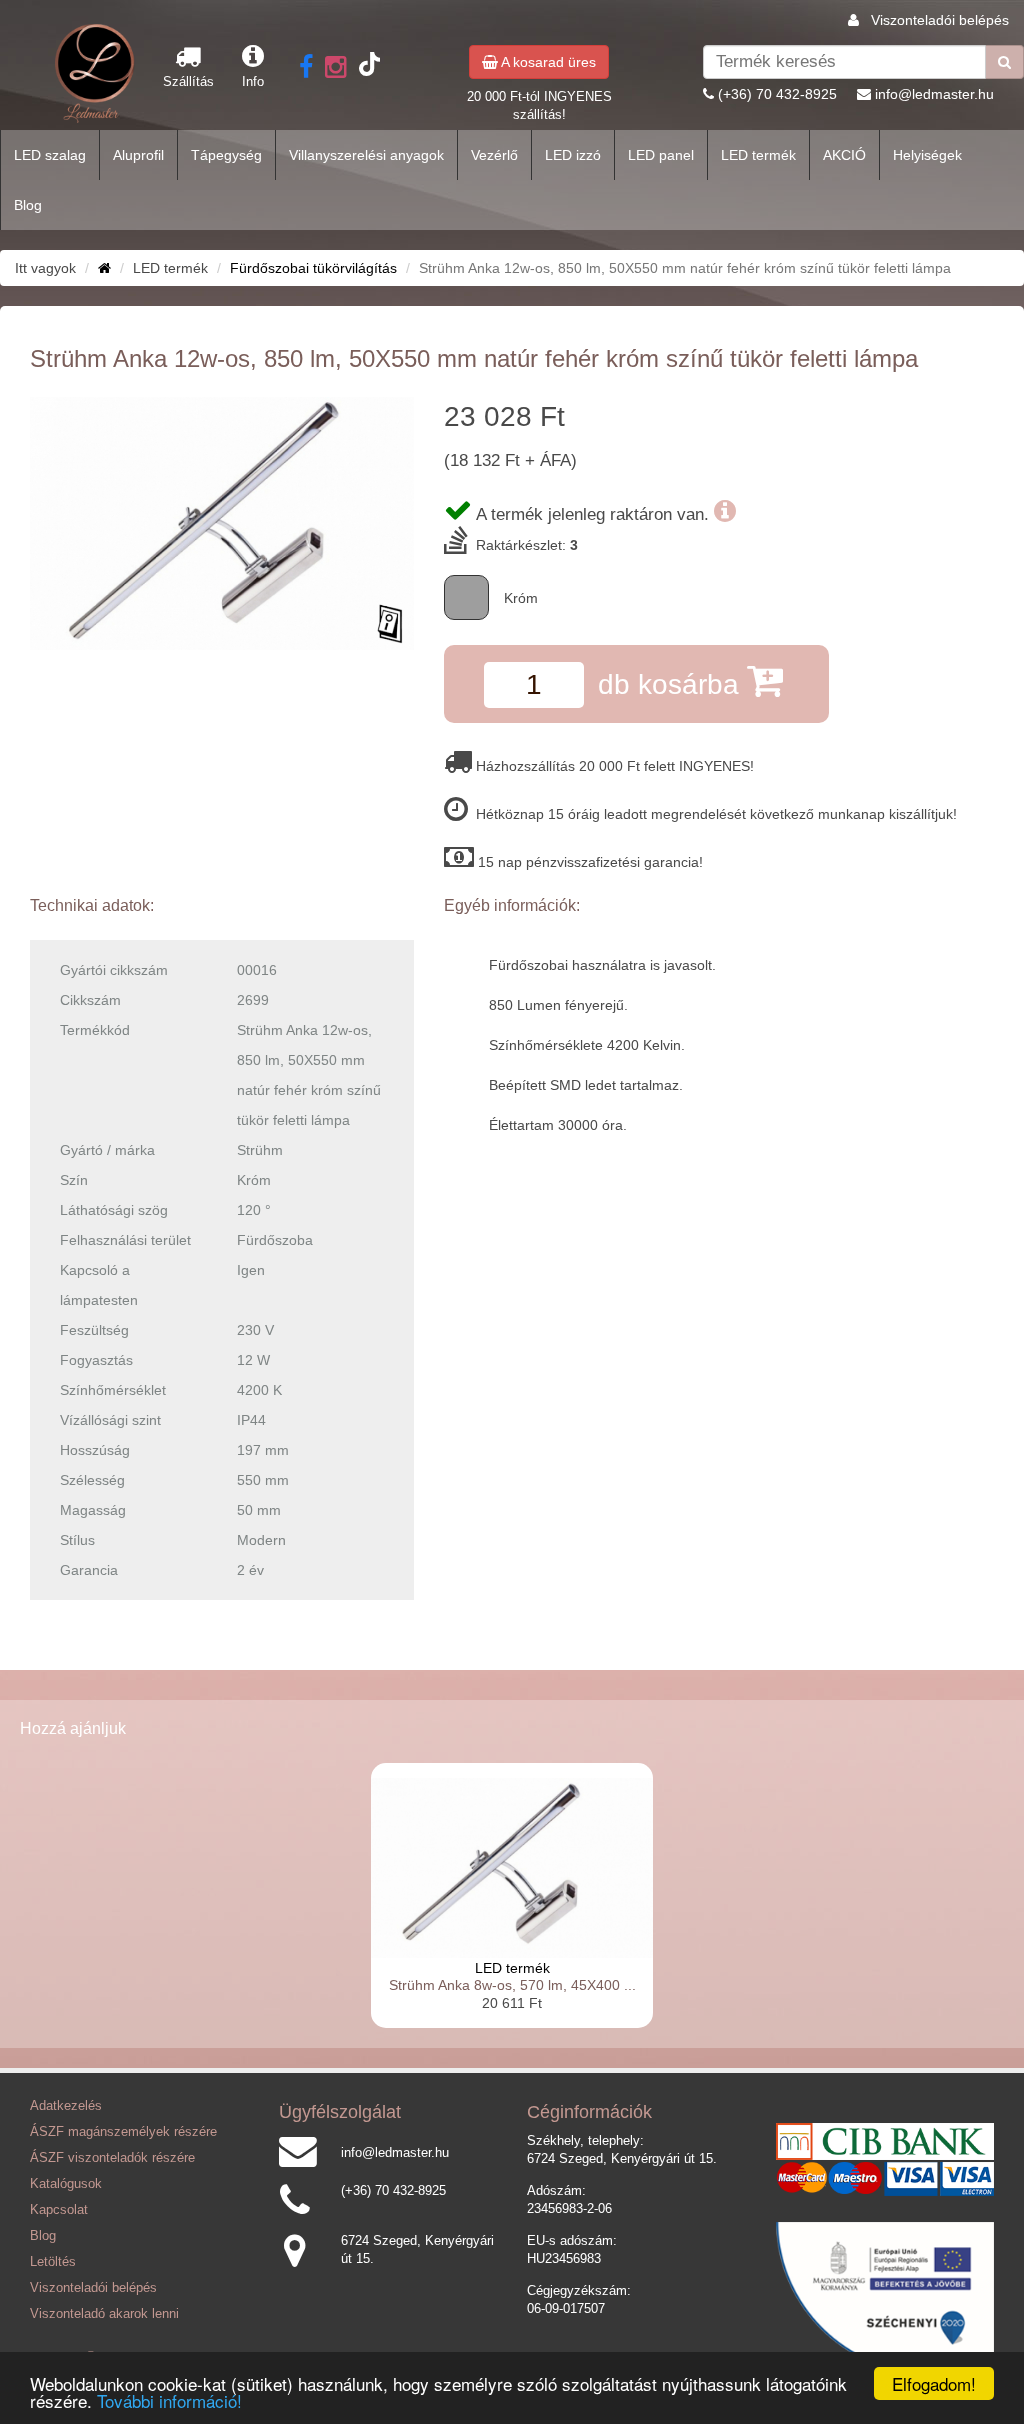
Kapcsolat (59, 2210)
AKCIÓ (844, 155)
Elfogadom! (934, 2383)
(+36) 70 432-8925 (777, 94)
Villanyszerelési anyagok (366, 155)
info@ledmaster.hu (934, 94)
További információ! (169, 2400)
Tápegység (226, 155)
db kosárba (672, 684)
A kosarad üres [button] (547, 62)
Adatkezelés (66, 2106)
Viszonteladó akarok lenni (104, 2314)
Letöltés (53, 2262)
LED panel (661, 155)
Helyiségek (927, 155)
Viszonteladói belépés (940, 20)
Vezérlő (494, 155)
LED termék (758, 155)
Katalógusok (66, 2184)
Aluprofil (138, 155)
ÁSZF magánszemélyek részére (123, 2132)
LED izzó (573, 155)
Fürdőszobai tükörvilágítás (313, 268)
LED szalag (50, 155)
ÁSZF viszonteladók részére (112, 2158)
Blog (28, 205)
